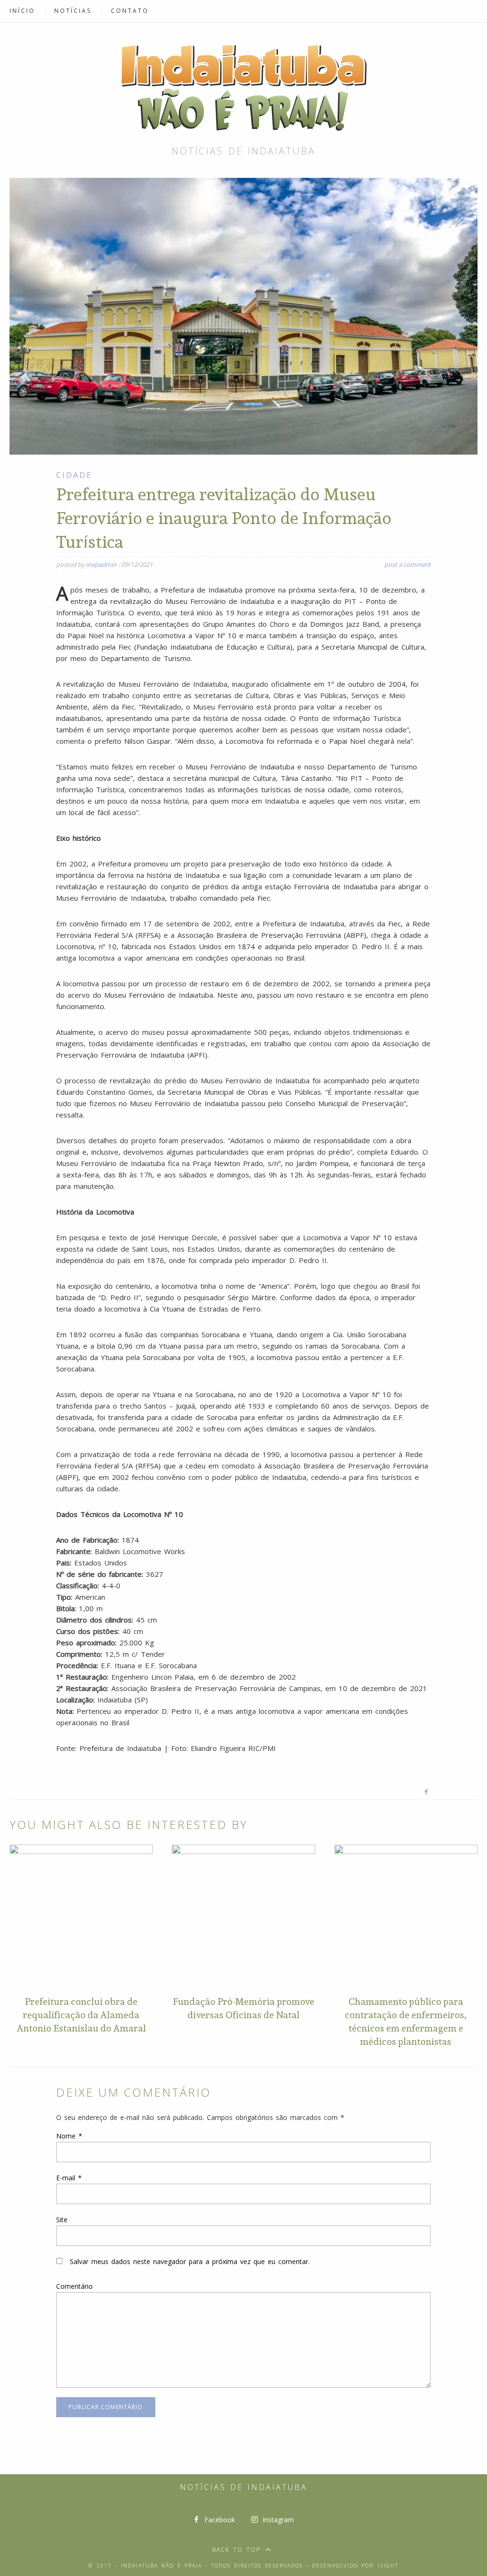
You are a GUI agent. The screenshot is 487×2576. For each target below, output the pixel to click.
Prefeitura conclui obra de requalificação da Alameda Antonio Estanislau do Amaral (81, 2015)
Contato (130, 11)
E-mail (69, 2178)
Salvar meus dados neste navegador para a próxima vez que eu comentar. (190, 2261)
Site (62, 2220)
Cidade (74, 475)
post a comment (408, 564)
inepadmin (101, 564)
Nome (69, 2136)
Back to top (236, 2550)
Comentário (74, 2286)
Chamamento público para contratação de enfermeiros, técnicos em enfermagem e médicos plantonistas (406, 2022)
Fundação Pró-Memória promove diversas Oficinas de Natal (243, 2008)
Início (22, 11)
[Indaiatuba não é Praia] (243, 85)
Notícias (73, 11)
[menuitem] (27, 11)
